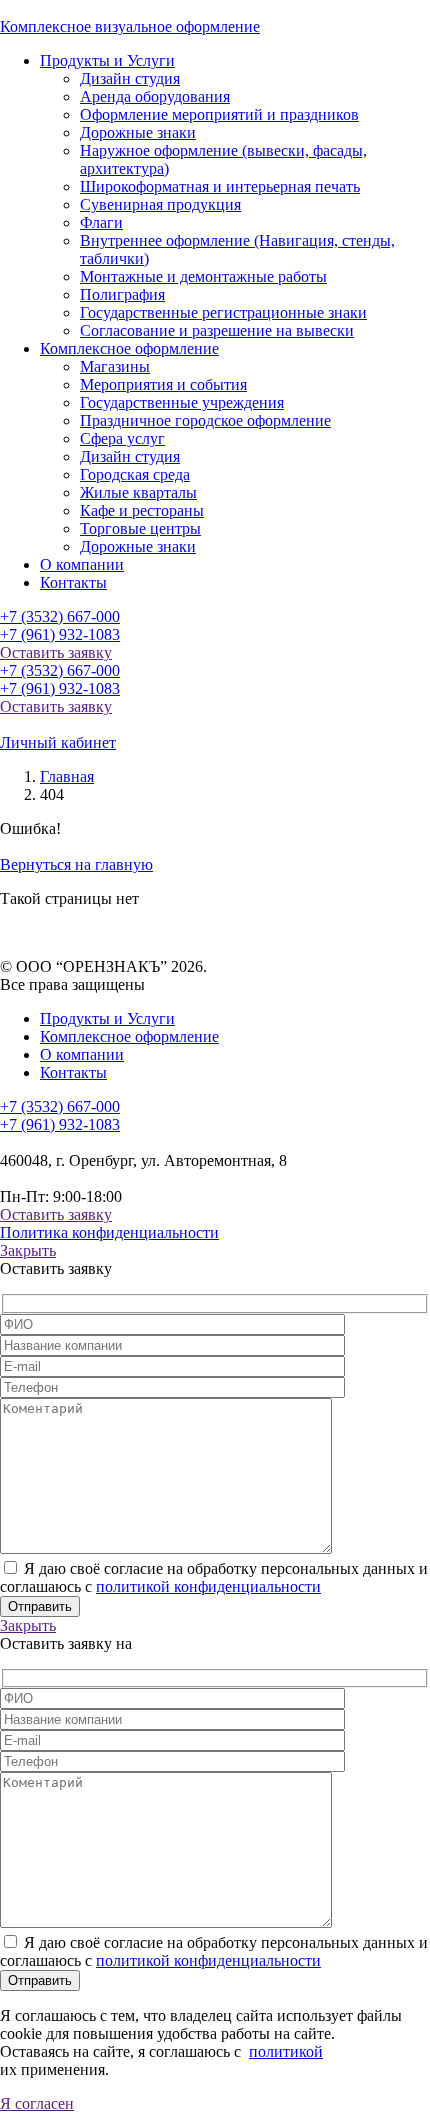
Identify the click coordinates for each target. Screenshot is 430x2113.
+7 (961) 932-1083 (60, 634)
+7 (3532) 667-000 (60, 616)
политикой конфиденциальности (208, 1586)
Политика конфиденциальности (109, 1232)
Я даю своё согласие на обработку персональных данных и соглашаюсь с (214, 1577)
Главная (67, 776)
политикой (286, 2051)
